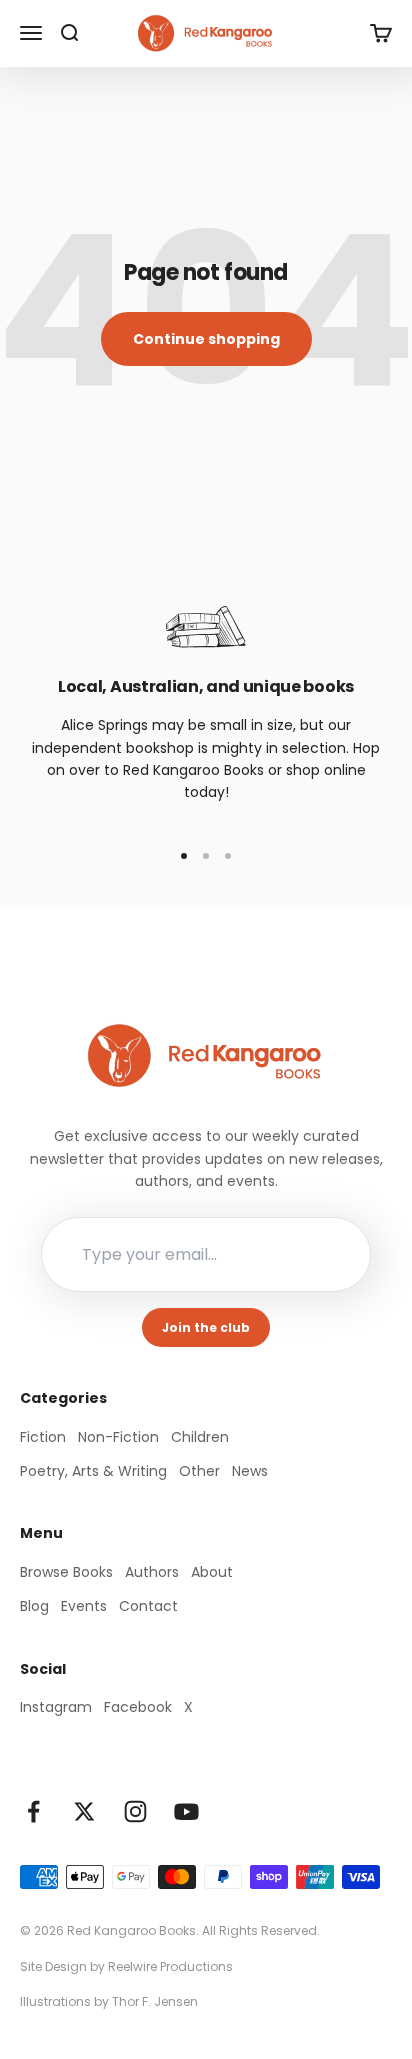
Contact (148, 1606)
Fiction (43, 1437)
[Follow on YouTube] (186, 1811)
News (250, 1471)
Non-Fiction (118, 1437)
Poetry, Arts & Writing (93, 1471)
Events (84, 1606)
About (212, 1572)
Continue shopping (206, 339)
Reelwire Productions (170, 1966)
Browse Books (66, 1572)
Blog (34, 1606)
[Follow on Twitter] (84, 1811)
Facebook (138, 1707)
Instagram (56, 1707)
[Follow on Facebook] (33, 1811)
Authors (152, 1572)
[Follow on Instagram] (135, 1811)
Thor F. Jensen (155, 2001)
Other (199, 1471)
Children (200, 1437)
